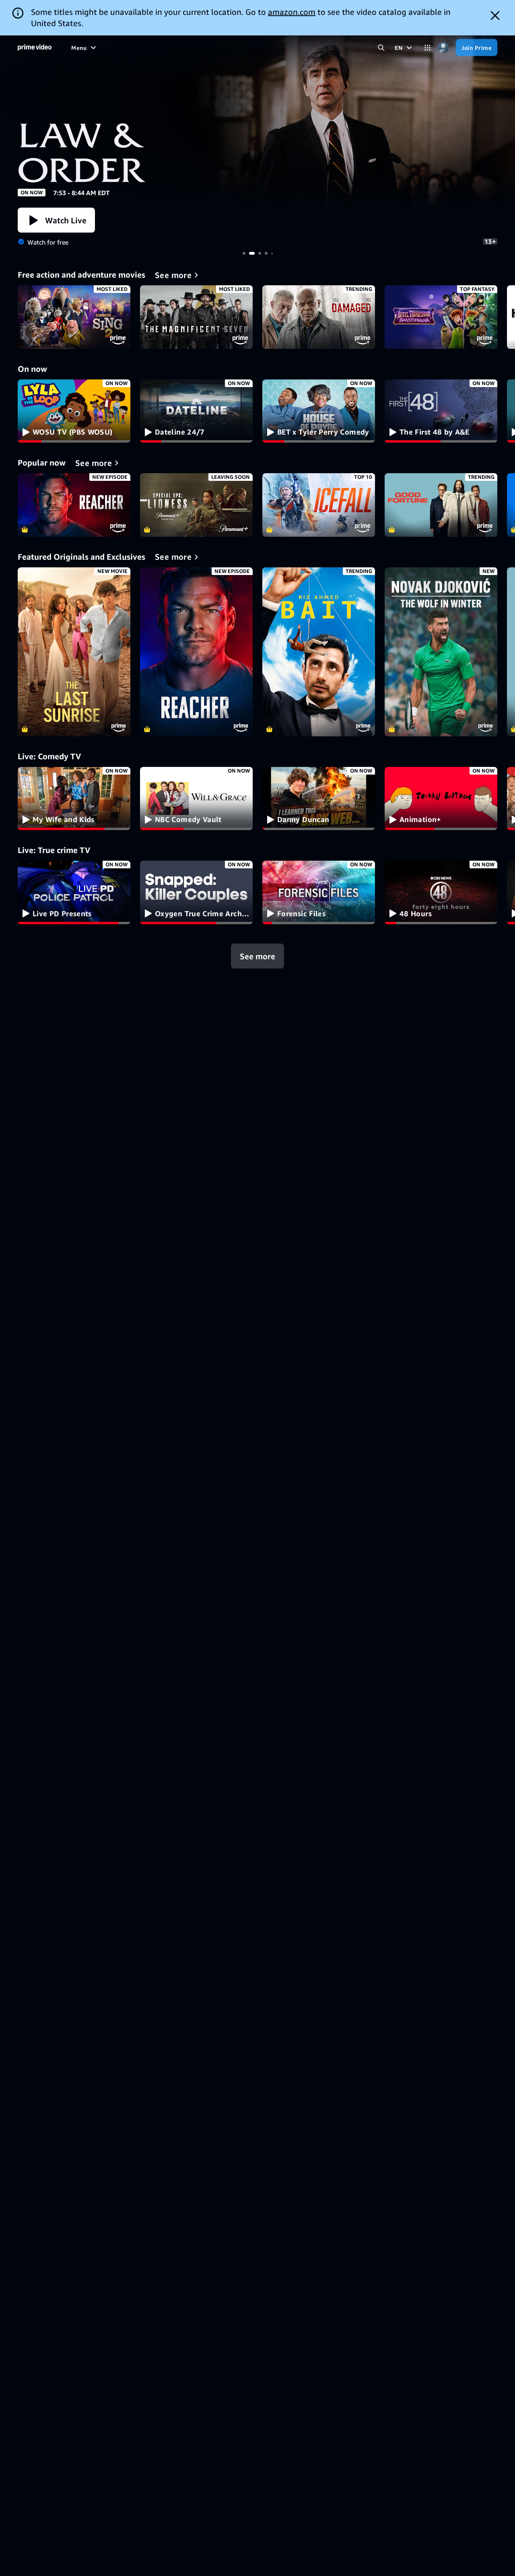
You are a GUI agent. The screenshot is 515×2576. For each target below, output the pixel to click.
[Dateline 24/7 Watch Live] (196, 411)
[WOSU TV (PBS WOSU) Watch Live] (74, 411)
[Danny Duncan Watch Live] (319, 799)
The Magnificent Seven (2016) (196, 317)
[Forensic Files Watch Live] (319, 892)
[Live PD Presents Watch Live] (74, 892)
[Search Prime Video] (381, 48)
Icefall (319, 505)
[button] (56, 220)
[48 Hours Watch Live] (441, 892)
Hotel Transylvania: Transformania (441, 317)
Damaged (319, 317)
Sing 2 (74, 317)
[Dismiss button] (495, 15)
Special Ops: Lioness (196, 505)
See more (257, 956)
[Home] (35, 47)
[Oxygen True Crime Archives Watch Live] (196, 892)
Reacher (74, 505)
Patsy (257, 132)
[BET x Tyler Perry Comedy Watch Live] (319, 411)
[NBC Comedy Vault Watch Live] (196, 799)
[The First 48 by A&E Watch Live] (441, 411)
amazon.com (292, 12)
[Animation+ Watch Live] (441, 799)
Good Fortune (441, 505)
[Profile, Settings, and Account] (443, 48)
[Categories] (427, 48)
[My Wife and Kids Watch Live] (74, 799)
